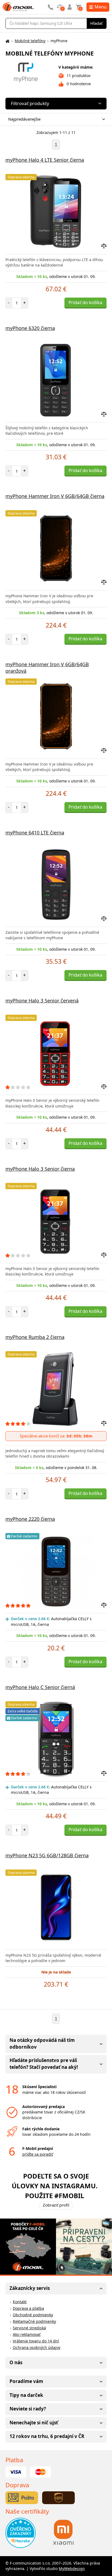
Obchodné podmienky (33, 2315)
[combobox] (55, 119)
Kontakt (20, 2302)
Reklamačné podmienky (34, 2321)
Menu (101, 7)
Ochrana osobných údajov (37, 2347)
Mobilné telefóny (30, 41)
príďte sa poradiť (38, 2154)
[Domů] (7, 41)
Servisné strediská (29, 2328)
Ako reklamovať (27, 2334)
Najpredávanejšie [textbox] (24, 119)
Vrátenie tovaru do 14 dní (36, 2341)
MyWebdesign (72, 2569)
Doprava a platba (28, 2308)
